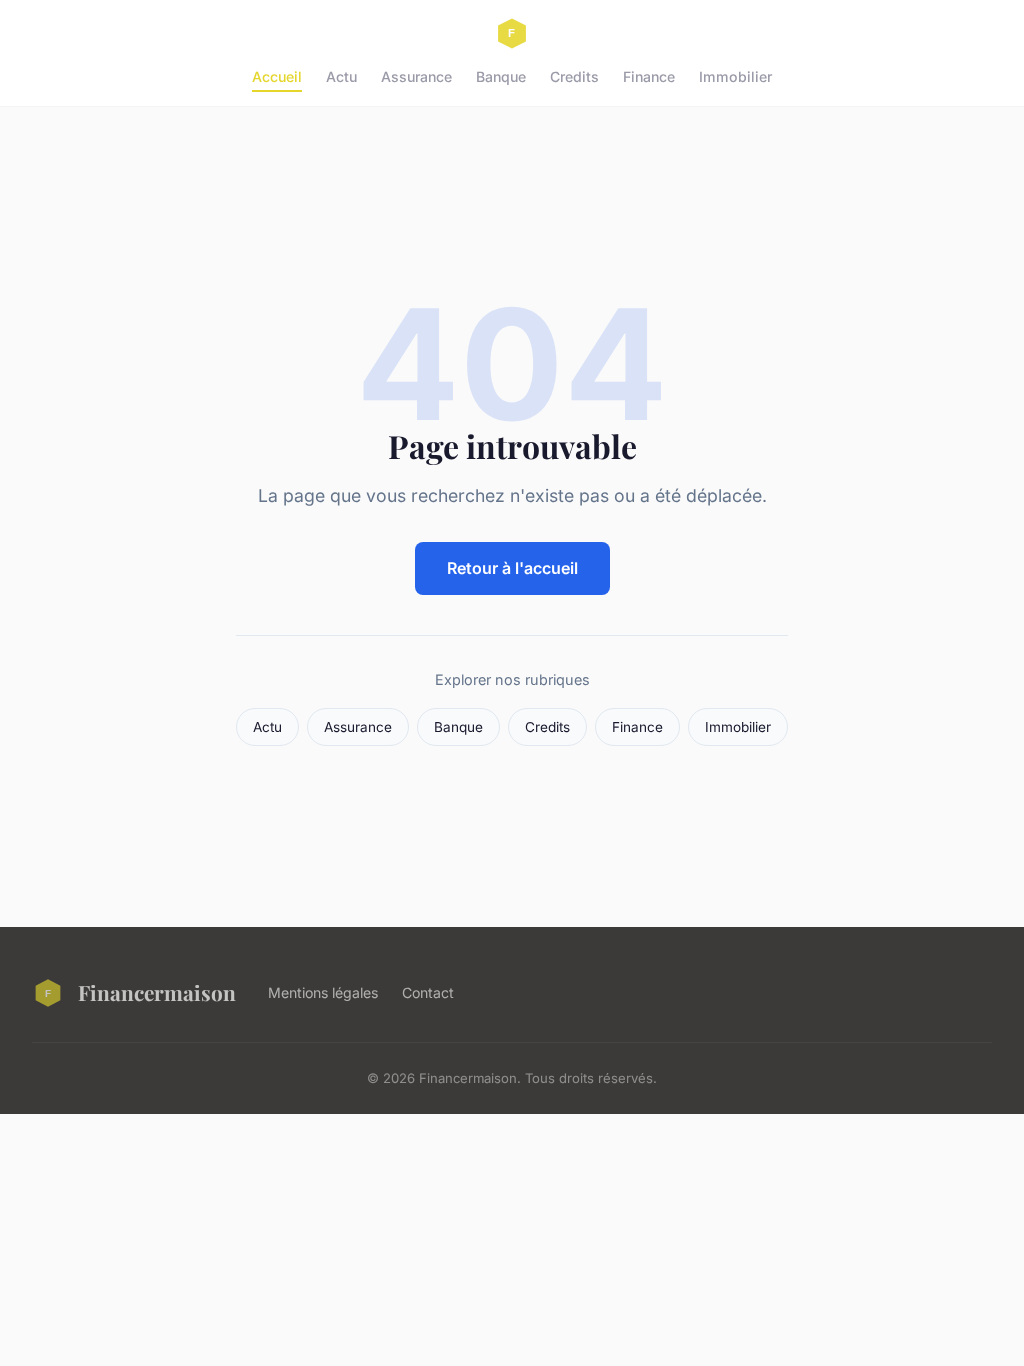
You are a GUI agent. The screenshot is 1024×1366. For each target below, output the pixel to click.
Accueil (277, 76)
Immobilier (735, 76)
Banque (501, 76)
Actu (341, 76)
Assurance (416, 76)
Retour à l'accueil (512, 568)
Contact (428, 992)
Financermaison (157, 992)
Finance (649, 76)
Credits (574, 76)
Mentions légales (323, 992)
